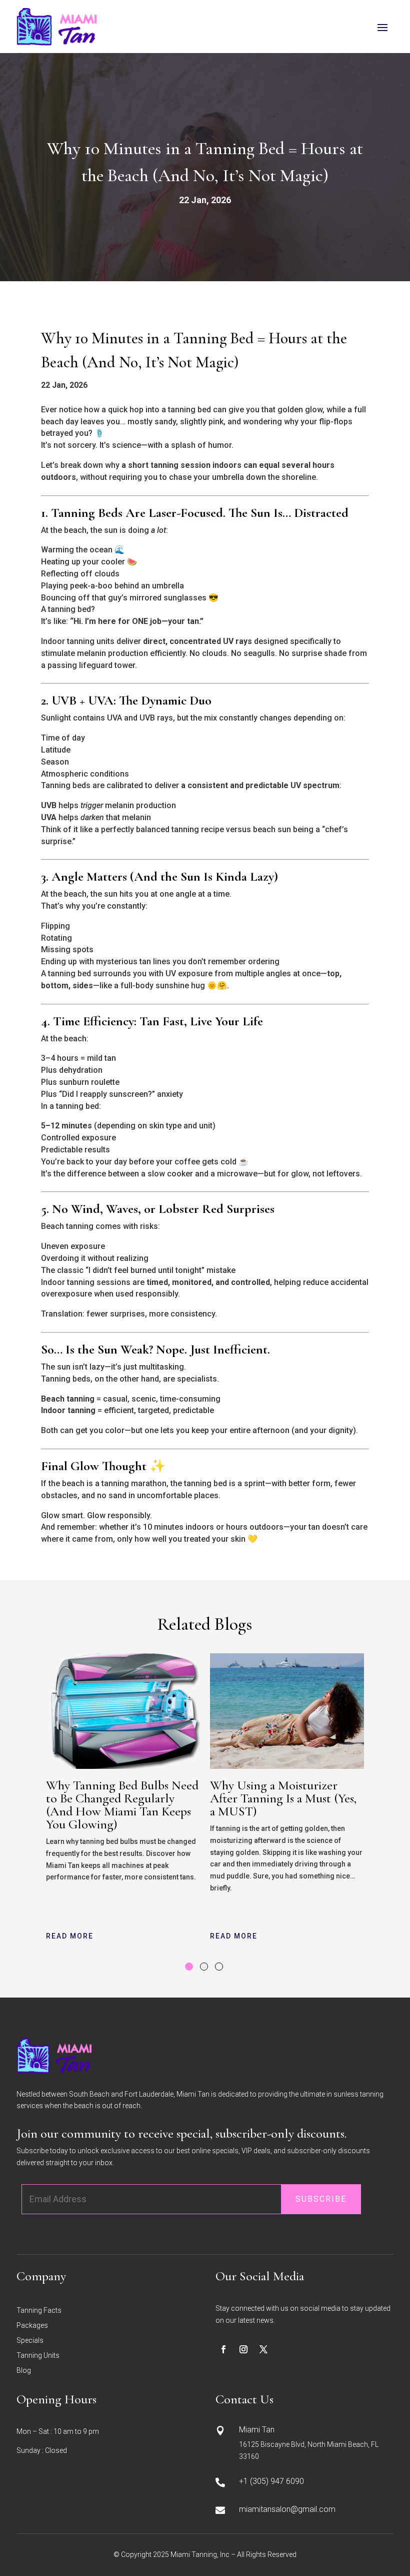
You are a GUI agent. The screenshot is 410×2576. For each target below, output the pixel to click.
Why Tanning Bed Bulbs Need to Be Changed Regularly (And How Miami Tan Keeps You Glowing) (122, 1805)
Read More (70, 1936)
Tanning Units (38, 2356)
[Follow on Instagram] (243, 2349)
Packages (32, 2326)
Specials (30, 2341)
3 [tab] (219, 1967)
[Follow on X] (263, 2349)
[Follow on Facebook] (223, 2349)
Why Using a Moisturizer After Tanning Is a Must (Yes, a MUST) (283, 1798)
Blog (24, 2371)
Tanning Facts (39, 2311)
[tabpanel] (123, 1800)
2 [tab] (204, 1967)
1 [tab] (189, 1967)
